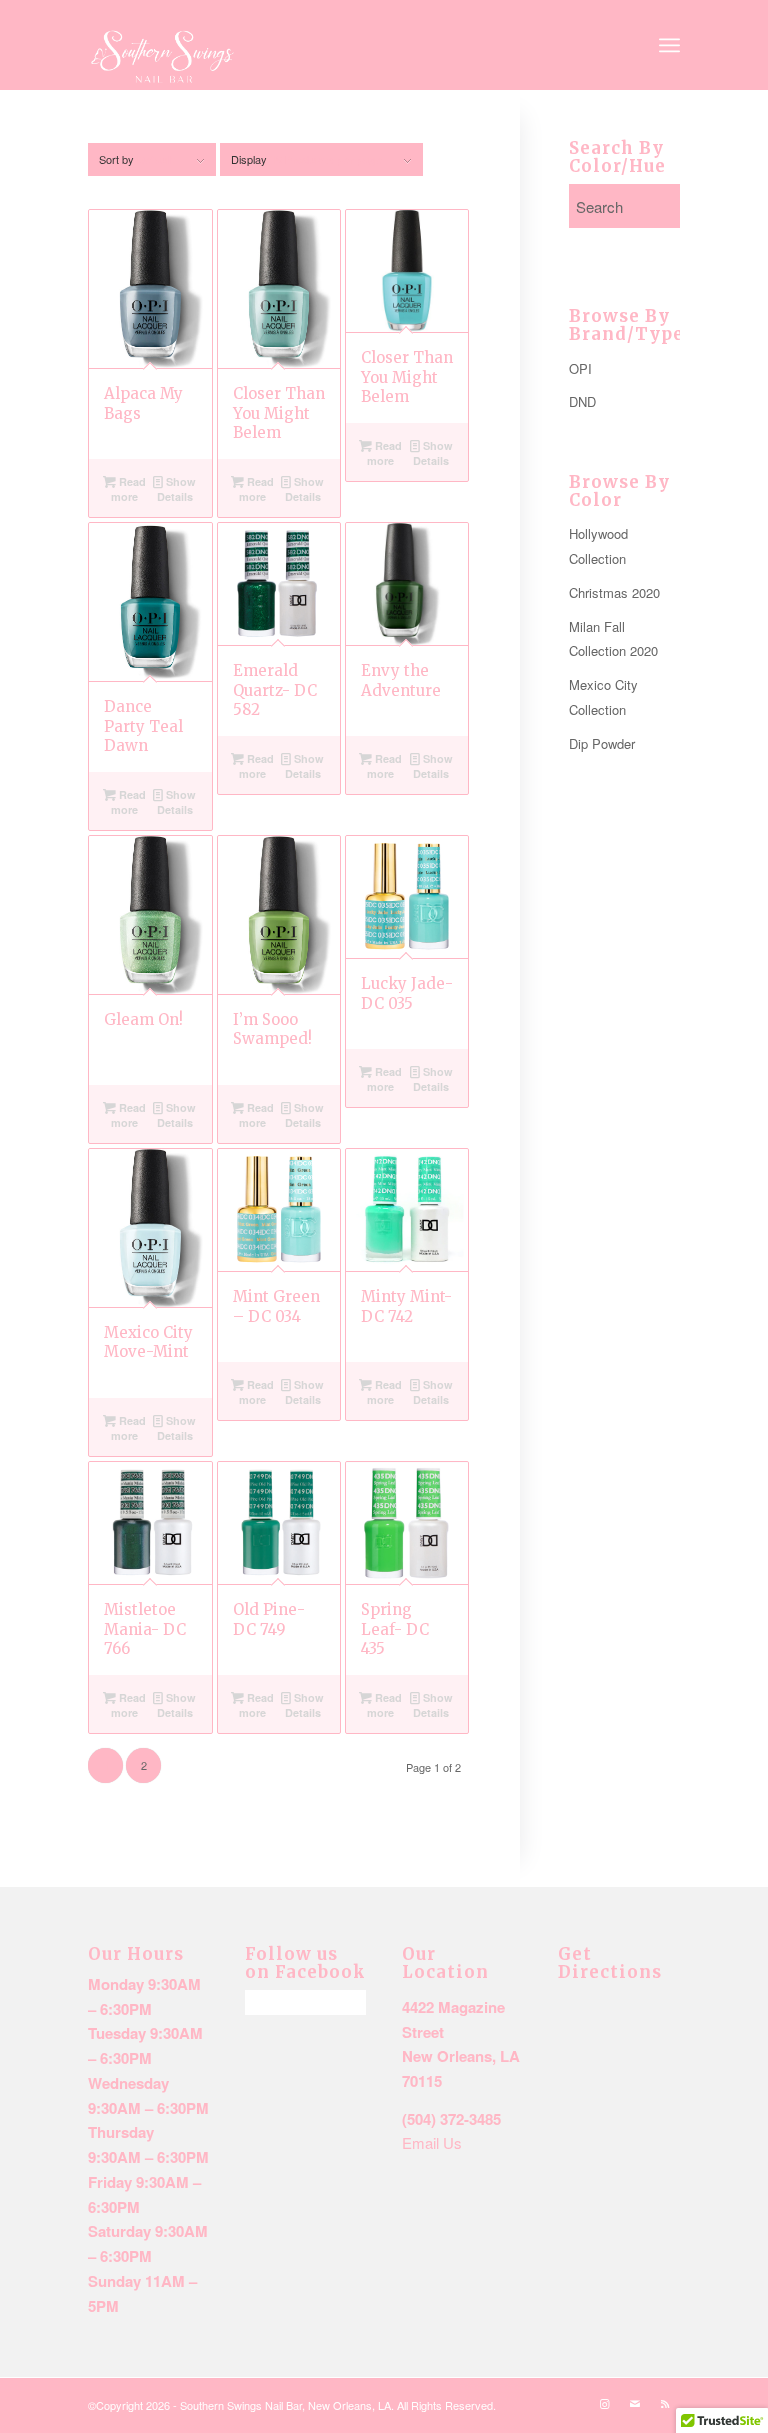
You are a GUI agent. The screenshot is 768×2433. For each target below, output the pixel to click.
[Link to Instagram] (605, 2403)
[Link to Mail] (635, 2403)
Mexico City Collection (603, 697)
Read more (128, 489)
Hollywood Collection (598, 546)
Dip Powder (602, 743)
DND (582, 401)
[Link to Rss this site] (665, 2403)
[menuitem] (669, 45)
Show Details (177, 489)
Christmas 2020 (614, 592)
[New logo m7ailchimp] (162, 57)
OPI (580, 368)
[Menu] (669, 45)
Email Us (432, 2142)
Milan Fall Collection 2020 (613, 639)
